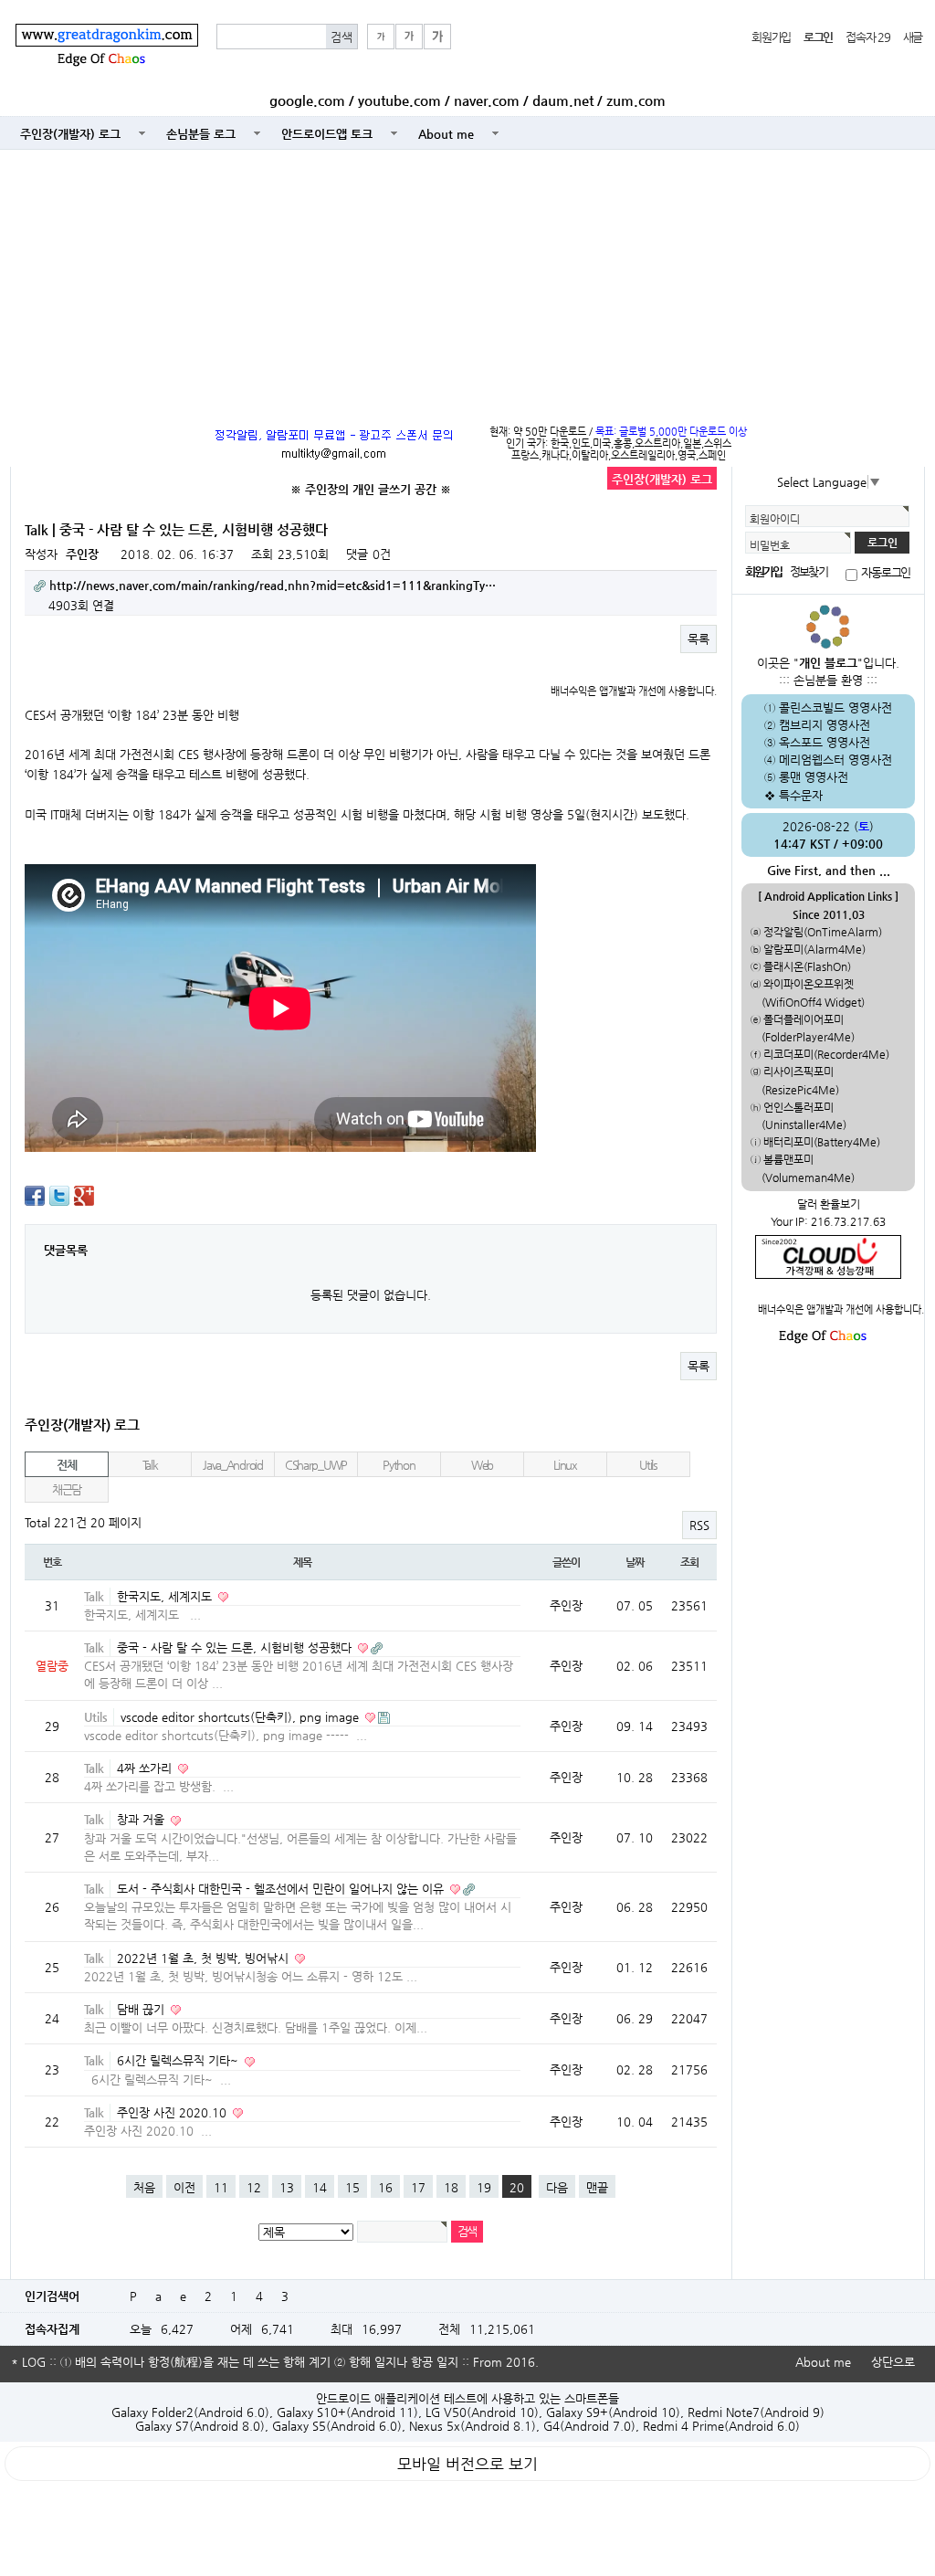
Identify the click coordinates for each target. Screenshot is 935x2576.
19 (484, 2187)
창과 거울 (142, 1819)
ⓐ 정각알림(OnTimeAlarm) (816, 932)
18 (451, 2187)
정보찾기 (808, 571)
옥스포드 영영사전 (825, 742)
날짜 (635, 1562)
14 (320, 2187)
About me (446, 134)
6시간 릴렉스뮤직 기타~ (179, 2060)
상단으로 (893, 2362)
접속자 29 (867, 37)
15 (352, 2187)
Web (482, 1465)
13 (287, 2187)
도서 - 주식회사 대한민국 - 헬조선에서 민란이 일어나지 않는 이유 (282, 1889)
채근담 (67, 1489)
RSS (699, 1525)
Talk (150, 1465)
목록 (699, 639)
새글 (913, 37)
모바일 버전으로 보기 (467, 2464)
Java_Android (233, 1465)
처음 (144, 2187)
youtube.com (399, 100)
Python (399, 1465)
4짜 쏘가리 (146, 1768)
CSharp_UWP (316, 1465)
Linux (565, 1465)
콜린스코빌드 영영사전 (835, 707)
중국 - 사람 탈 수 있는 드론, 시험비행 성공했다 (236, 1647)
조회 (689, 1562)
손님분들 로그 (201, 134)
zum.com (636, 100)
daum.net (563, 100)
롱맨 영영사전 (814, 777)
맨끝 (597, 2187)
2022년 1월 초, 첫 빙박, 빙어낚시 (205, 1958)
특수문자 (801, 795)
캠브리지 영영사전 (825, 725)
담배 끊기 (142, 2009)
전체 (66, 1465)
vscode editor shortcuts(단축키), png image (242, 1717)
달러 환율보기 (829, 1204)
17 (418, 2187)
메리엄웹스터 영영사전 (835, 760)
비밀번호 (770, 545)
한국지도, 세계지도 (166, 1596)
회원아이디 (775, 519)
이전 (184, 2187)
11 (221, 2187)
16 (385, 2187)
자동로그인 (886, 572)
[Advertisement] (467, 283)
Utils (648, 1465)
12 (254, 2187)
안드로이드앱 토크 (327, 134)
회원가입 (771, 37)
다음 (557, 2187)
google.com (307, 100)
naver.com (487, 100)
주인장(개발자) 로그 (70, 134)
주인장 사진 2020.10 (173, 2112)
